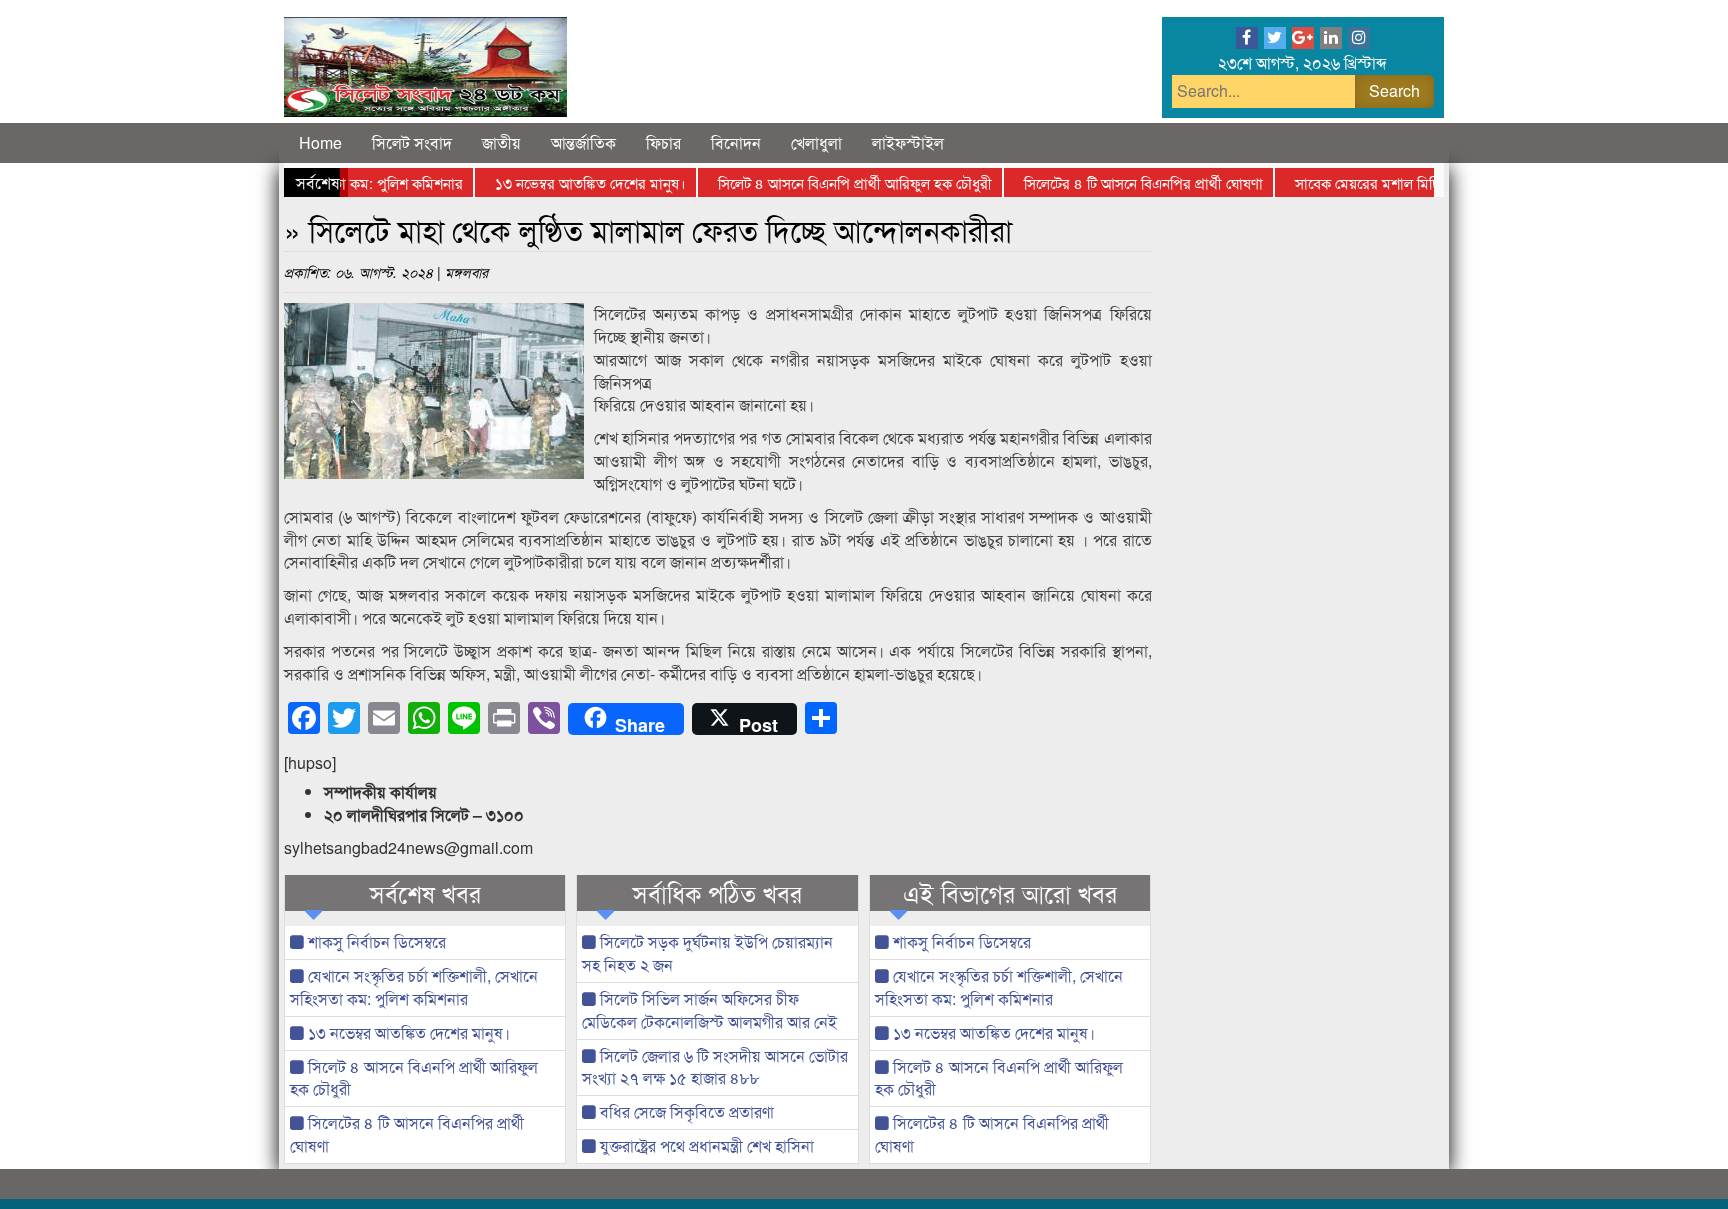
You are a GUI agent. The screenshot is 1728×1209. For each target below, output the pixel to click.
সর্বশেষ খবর (425, 893)
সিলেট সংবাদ (412, 142)
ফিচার (663, 142)
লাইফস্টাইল (908, 142)
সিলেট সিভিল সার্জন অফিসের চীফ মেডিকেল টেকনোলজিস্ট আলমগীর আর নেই (709, 1010)
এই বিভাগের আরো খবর (1010, 893)
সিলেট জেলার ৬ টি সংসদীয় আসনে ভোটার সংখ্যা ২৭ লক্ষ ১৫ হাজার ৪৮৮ (715, 1067)
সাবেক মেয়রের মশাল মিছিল (1351, 182)
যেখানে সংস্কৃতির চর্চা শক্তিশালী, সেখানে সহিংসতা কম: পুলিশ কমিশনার (414, 987)
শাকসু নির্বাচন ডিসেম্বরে (375, 941)
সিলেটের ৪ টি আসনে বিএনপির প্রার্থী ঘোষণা (1122, 182)
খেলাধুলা (816, 142)
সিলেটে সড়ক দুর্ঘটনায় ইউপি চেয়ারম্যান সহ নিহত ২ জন (707, 953)
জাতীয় (501, 142)
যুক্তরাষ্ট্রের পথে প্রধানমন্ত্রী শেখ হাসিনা (705, 1145)
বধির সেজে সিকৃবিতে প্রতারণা (685, 1111)
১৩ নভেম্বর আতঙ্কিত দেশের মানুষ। (569, 182)
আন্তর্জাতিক (583, 142)
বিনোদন (736, 142)
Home (320, 142)
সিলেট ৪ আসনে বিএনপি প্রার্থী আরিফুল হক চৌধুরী (834, 182)
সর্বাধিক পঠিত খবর (717, 893)
